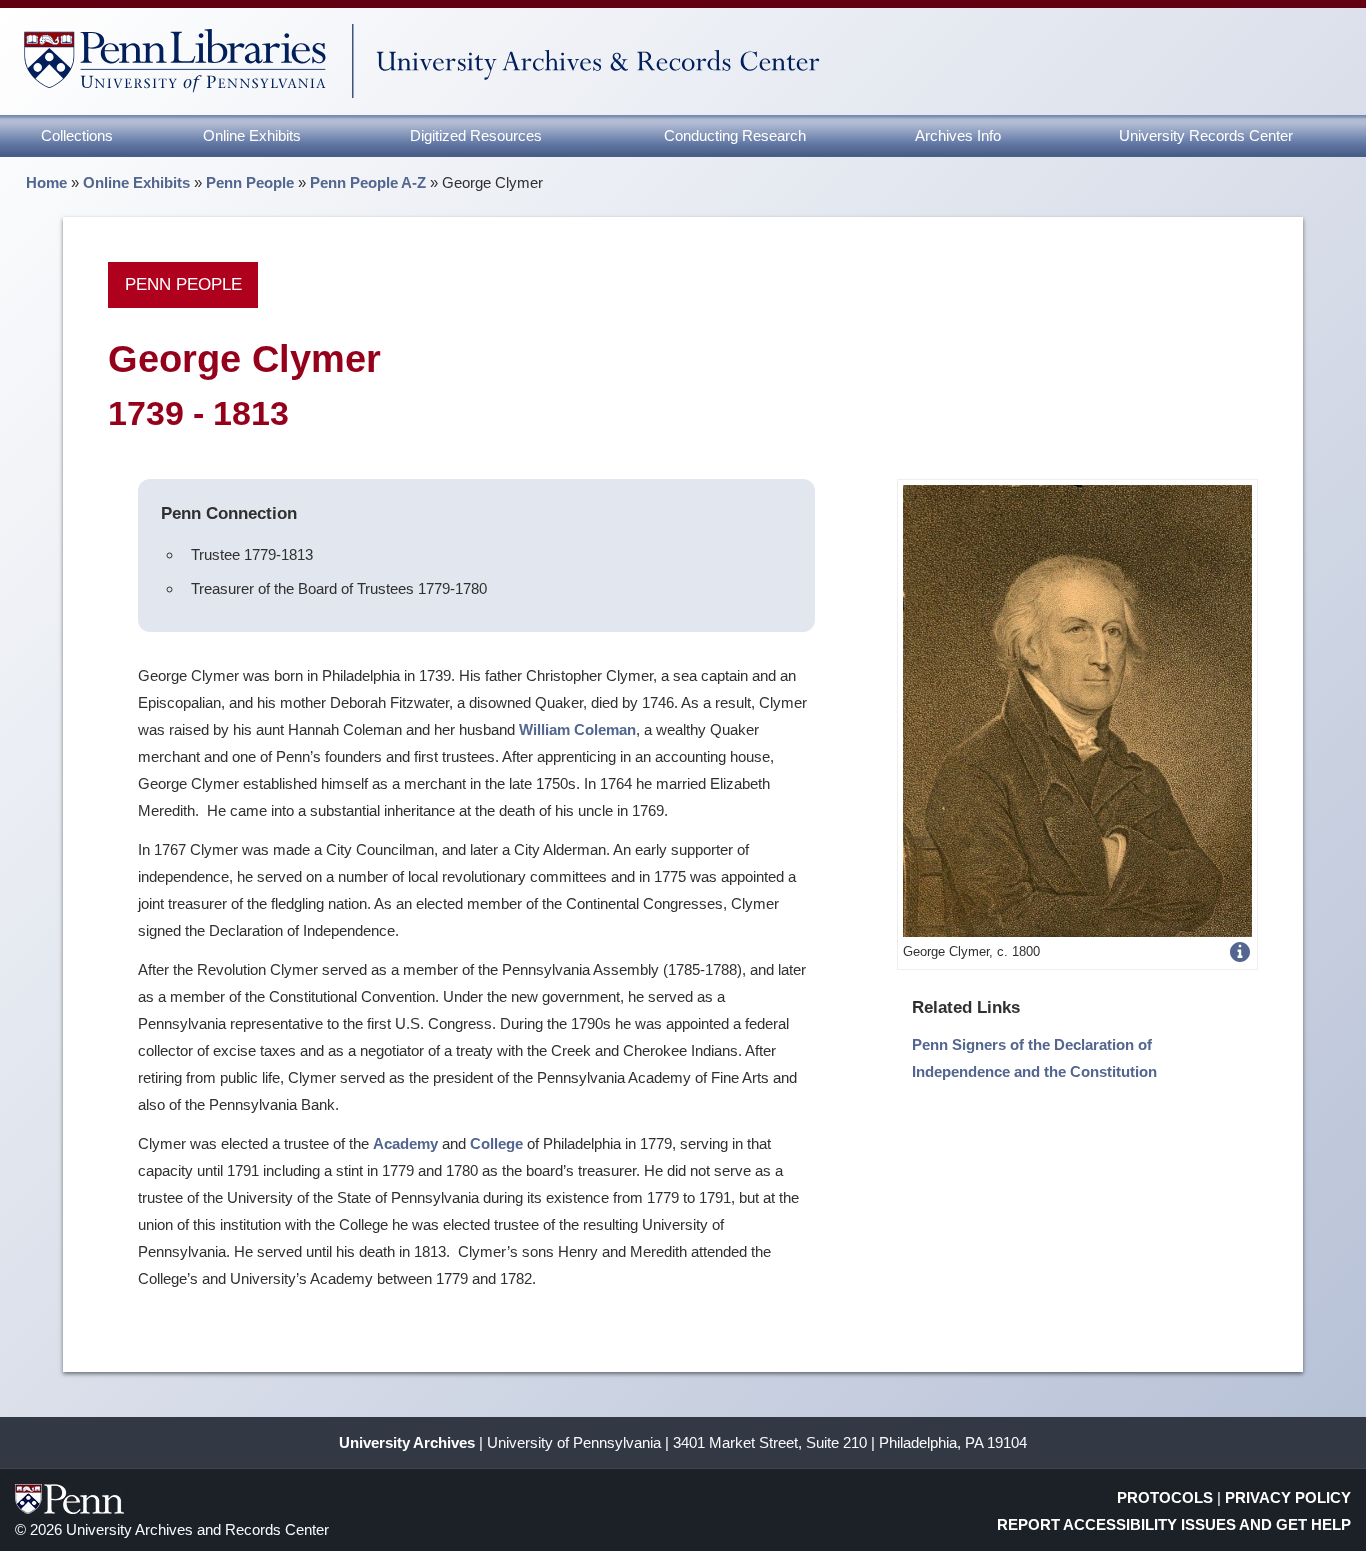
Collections (77, 135)
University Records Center (1206, 135)
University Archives (407, 1442)
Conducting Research (735, 135)
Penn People (250, 182)
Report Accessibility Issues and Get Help (1174, 1524)
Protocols (1165, 1497)
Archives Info (958, 135)
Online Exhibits (252, 135)
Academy (405, 1143)
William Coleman (577, 729)
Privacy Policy (1288, 1497)
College (496, 1143)
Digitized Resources (476, 135)
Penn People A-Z (368, 182)
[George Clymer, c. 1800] (1077, 709)
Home (46, 182)
